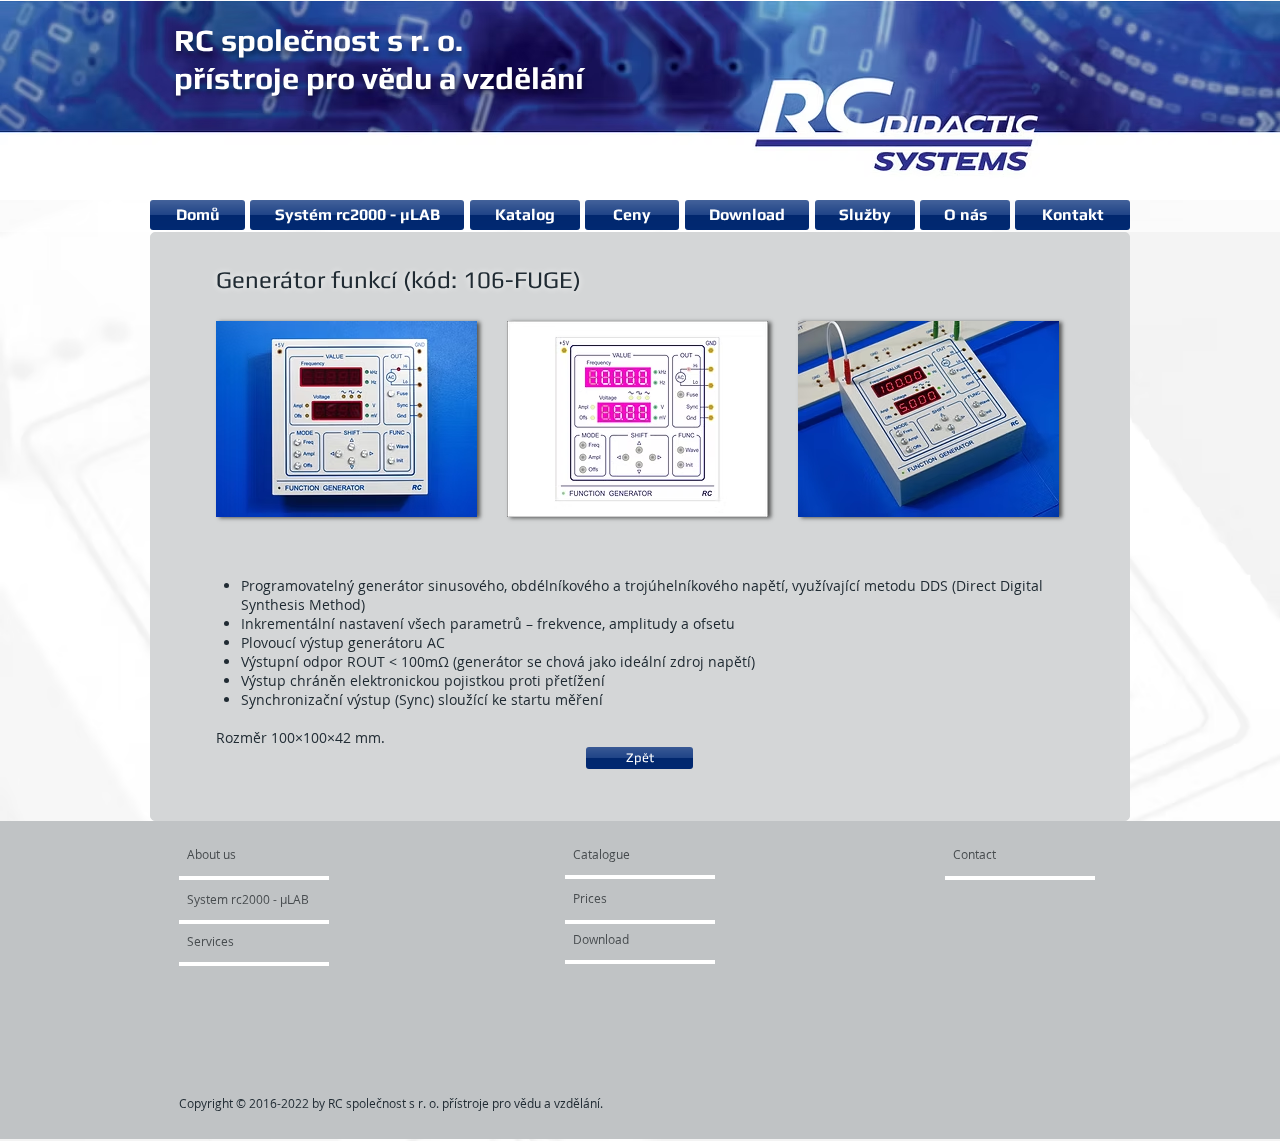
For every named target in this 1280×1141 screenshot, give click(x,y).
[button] (346, 418)
